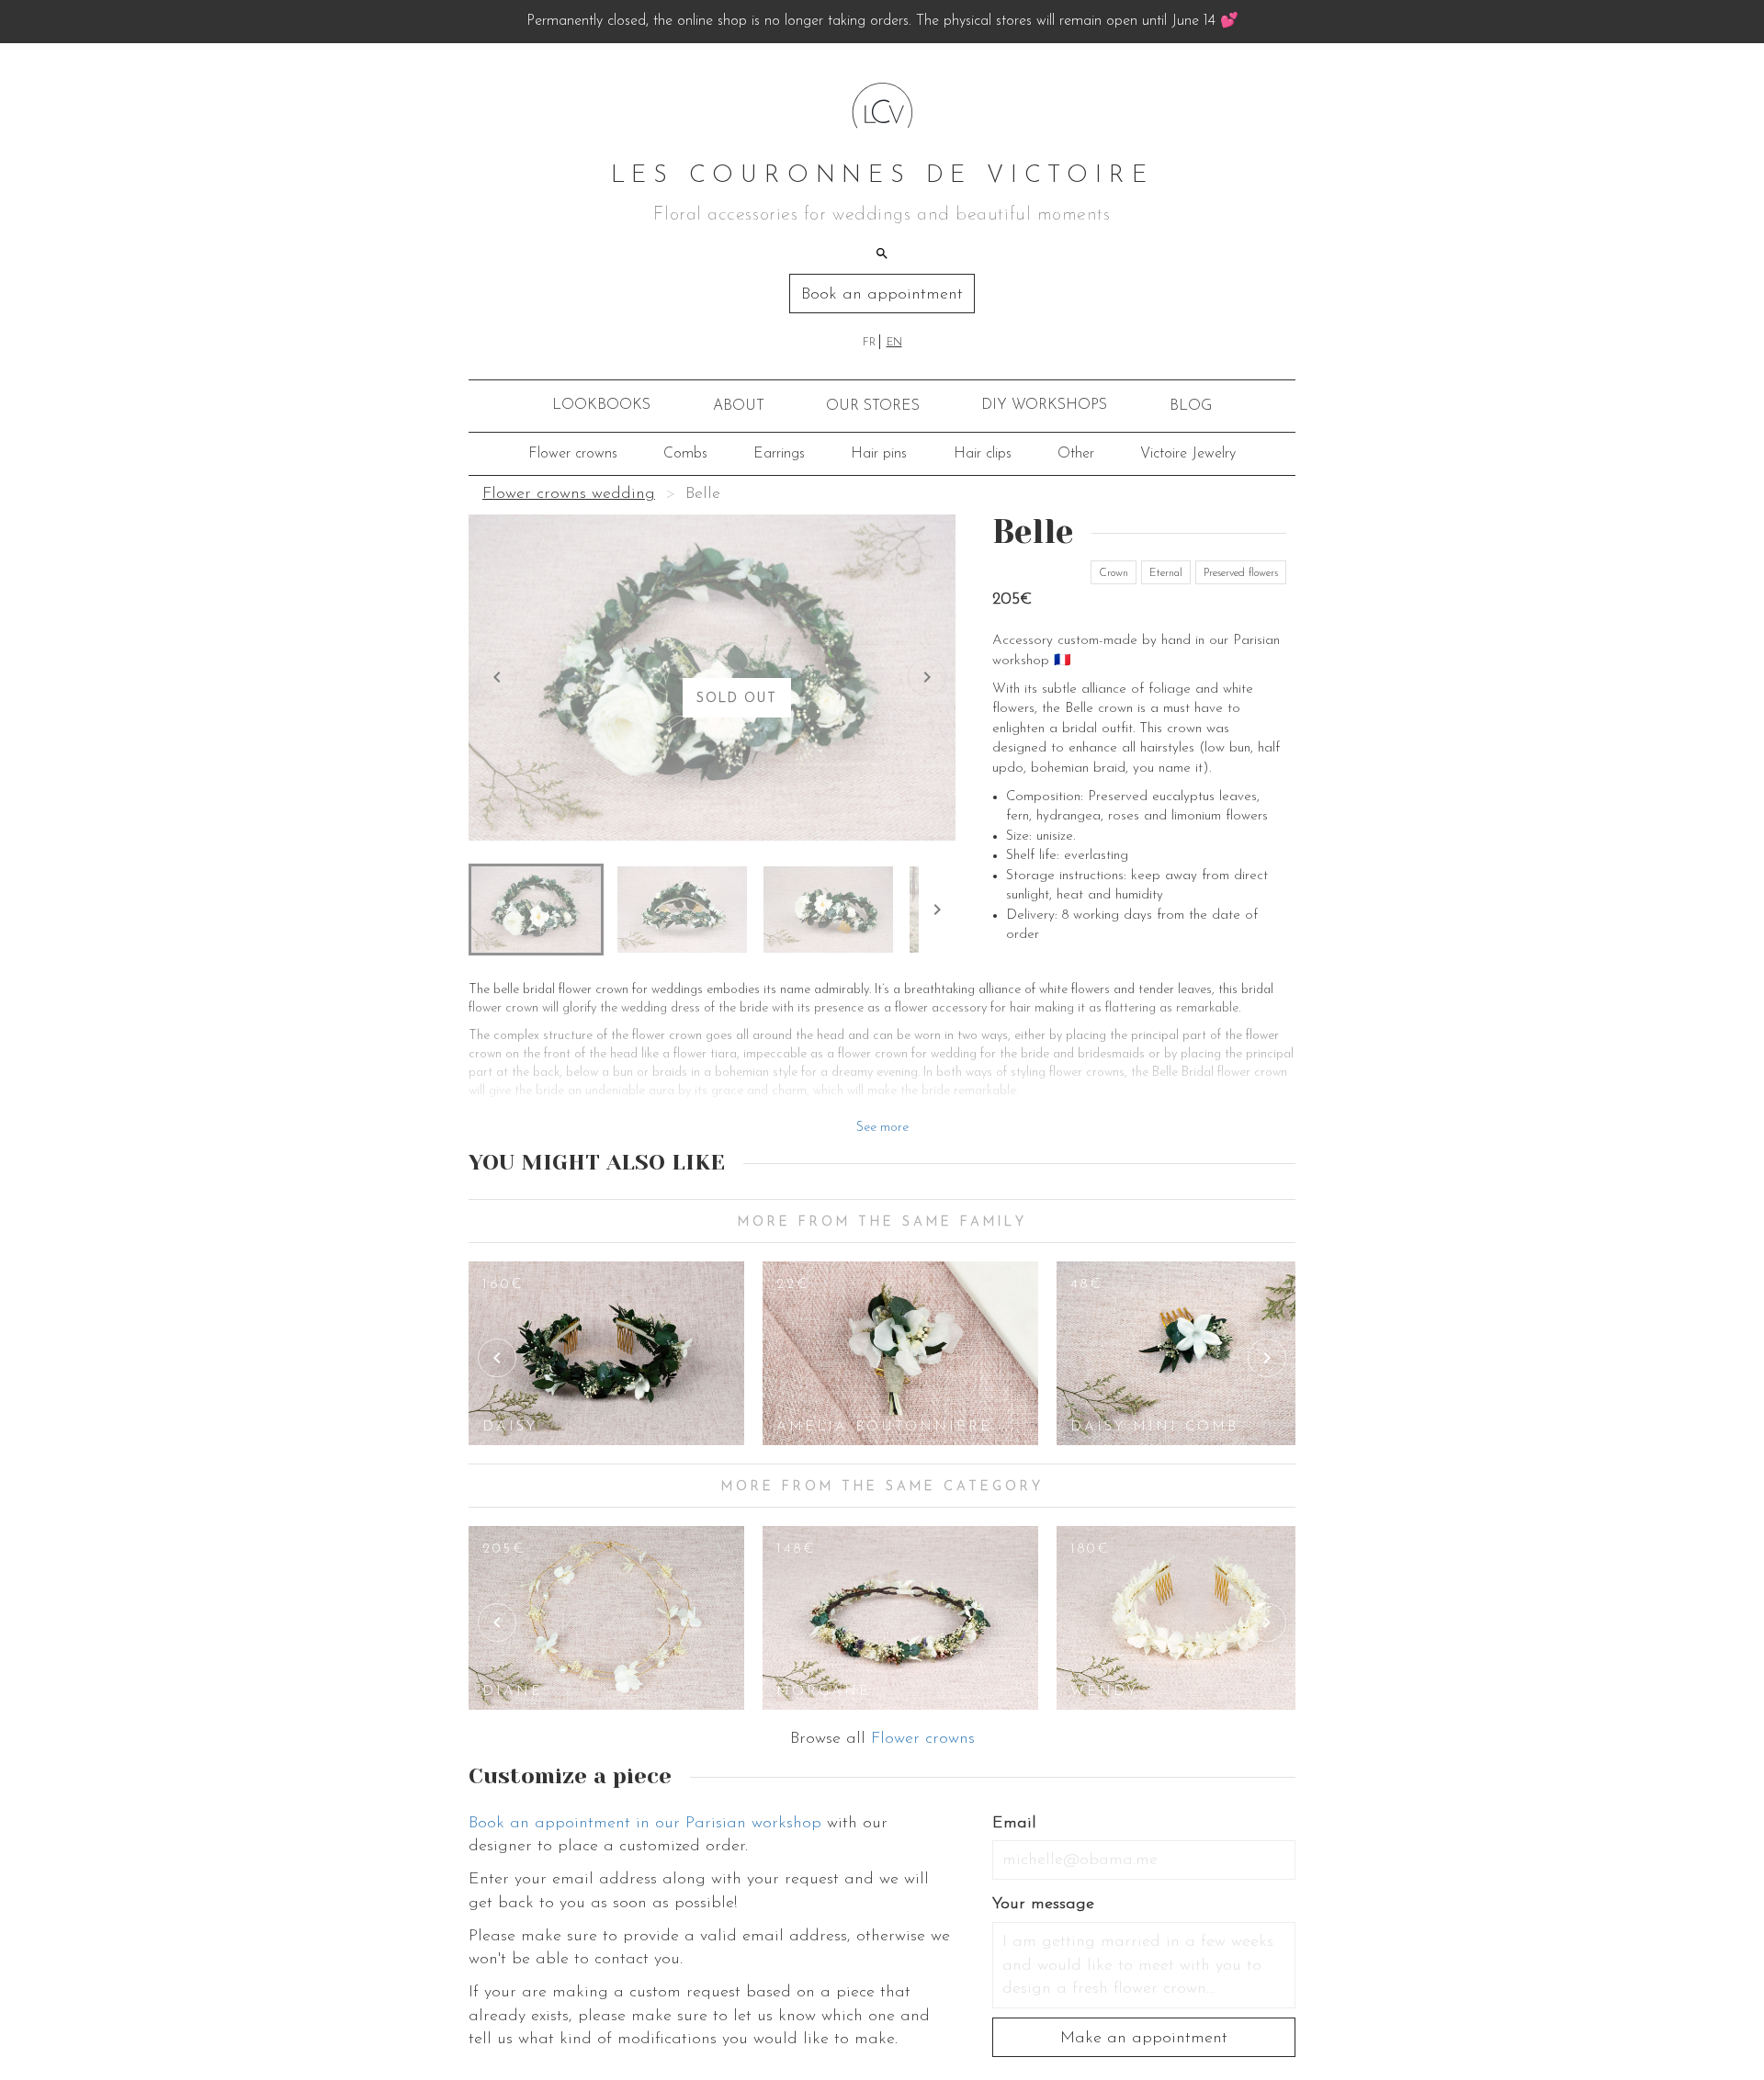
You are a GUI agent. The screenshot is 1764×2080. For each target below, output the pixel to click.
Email (1014, 1824)
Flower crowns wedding (569, 494)
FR (869, 343)
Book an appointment (882, 295)
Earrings (779, 454)
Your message (1043, 1905)
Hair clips (983, 454)
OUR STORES (873, 406)
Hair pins (879, 454)
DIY (1044, 405)
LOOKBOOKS (601, 405)
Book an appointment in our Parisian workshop (645, 1824)
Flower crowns (573, 454)
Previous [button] (497, 1358)
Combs (685, 454)
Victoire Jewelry (1188, 454)
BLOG (1191, 406)
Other (1076, 454)
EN (894, 343)
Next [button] (1267, 1358)
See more (882, 1128)
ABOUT (739, 406)
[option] (606, 1353)
